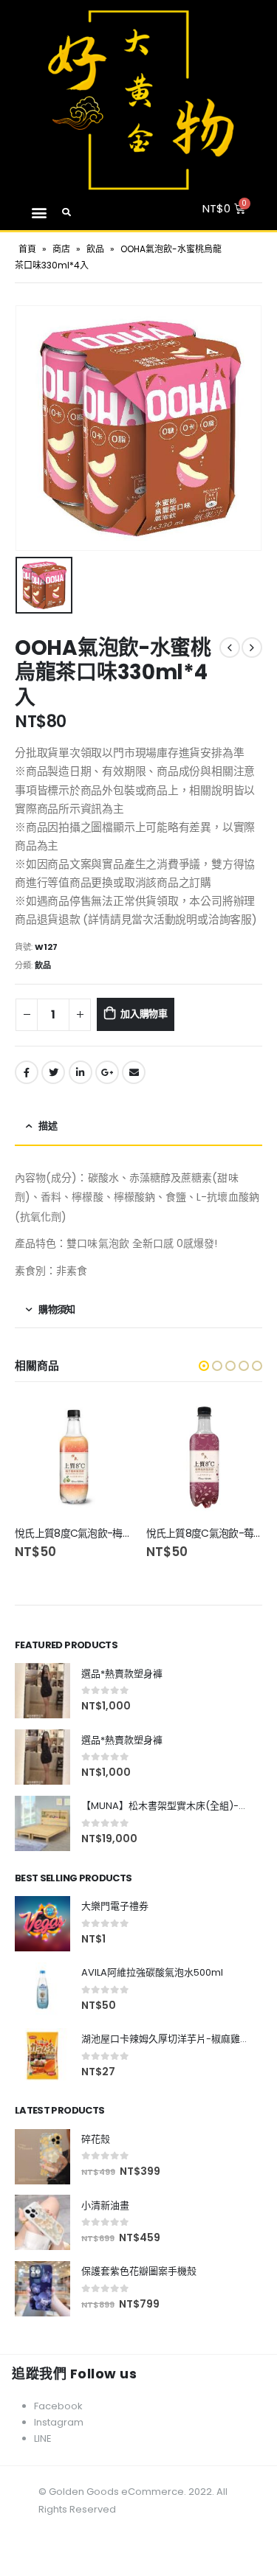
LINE (43, 2438)
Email (134, 1072)
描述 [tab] (48, 1126)
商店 (61, 249)
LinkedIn (81, 1072)
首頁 (27, 249)
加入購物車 (144, 1014)
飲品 (95, 249)
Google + (107, 1072)
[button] (39, 212)
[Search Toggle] (67, 212)
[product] (73, 1458)
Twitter (53, 1072)
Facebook (27, 1072)
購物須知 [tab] (57, 1309)
